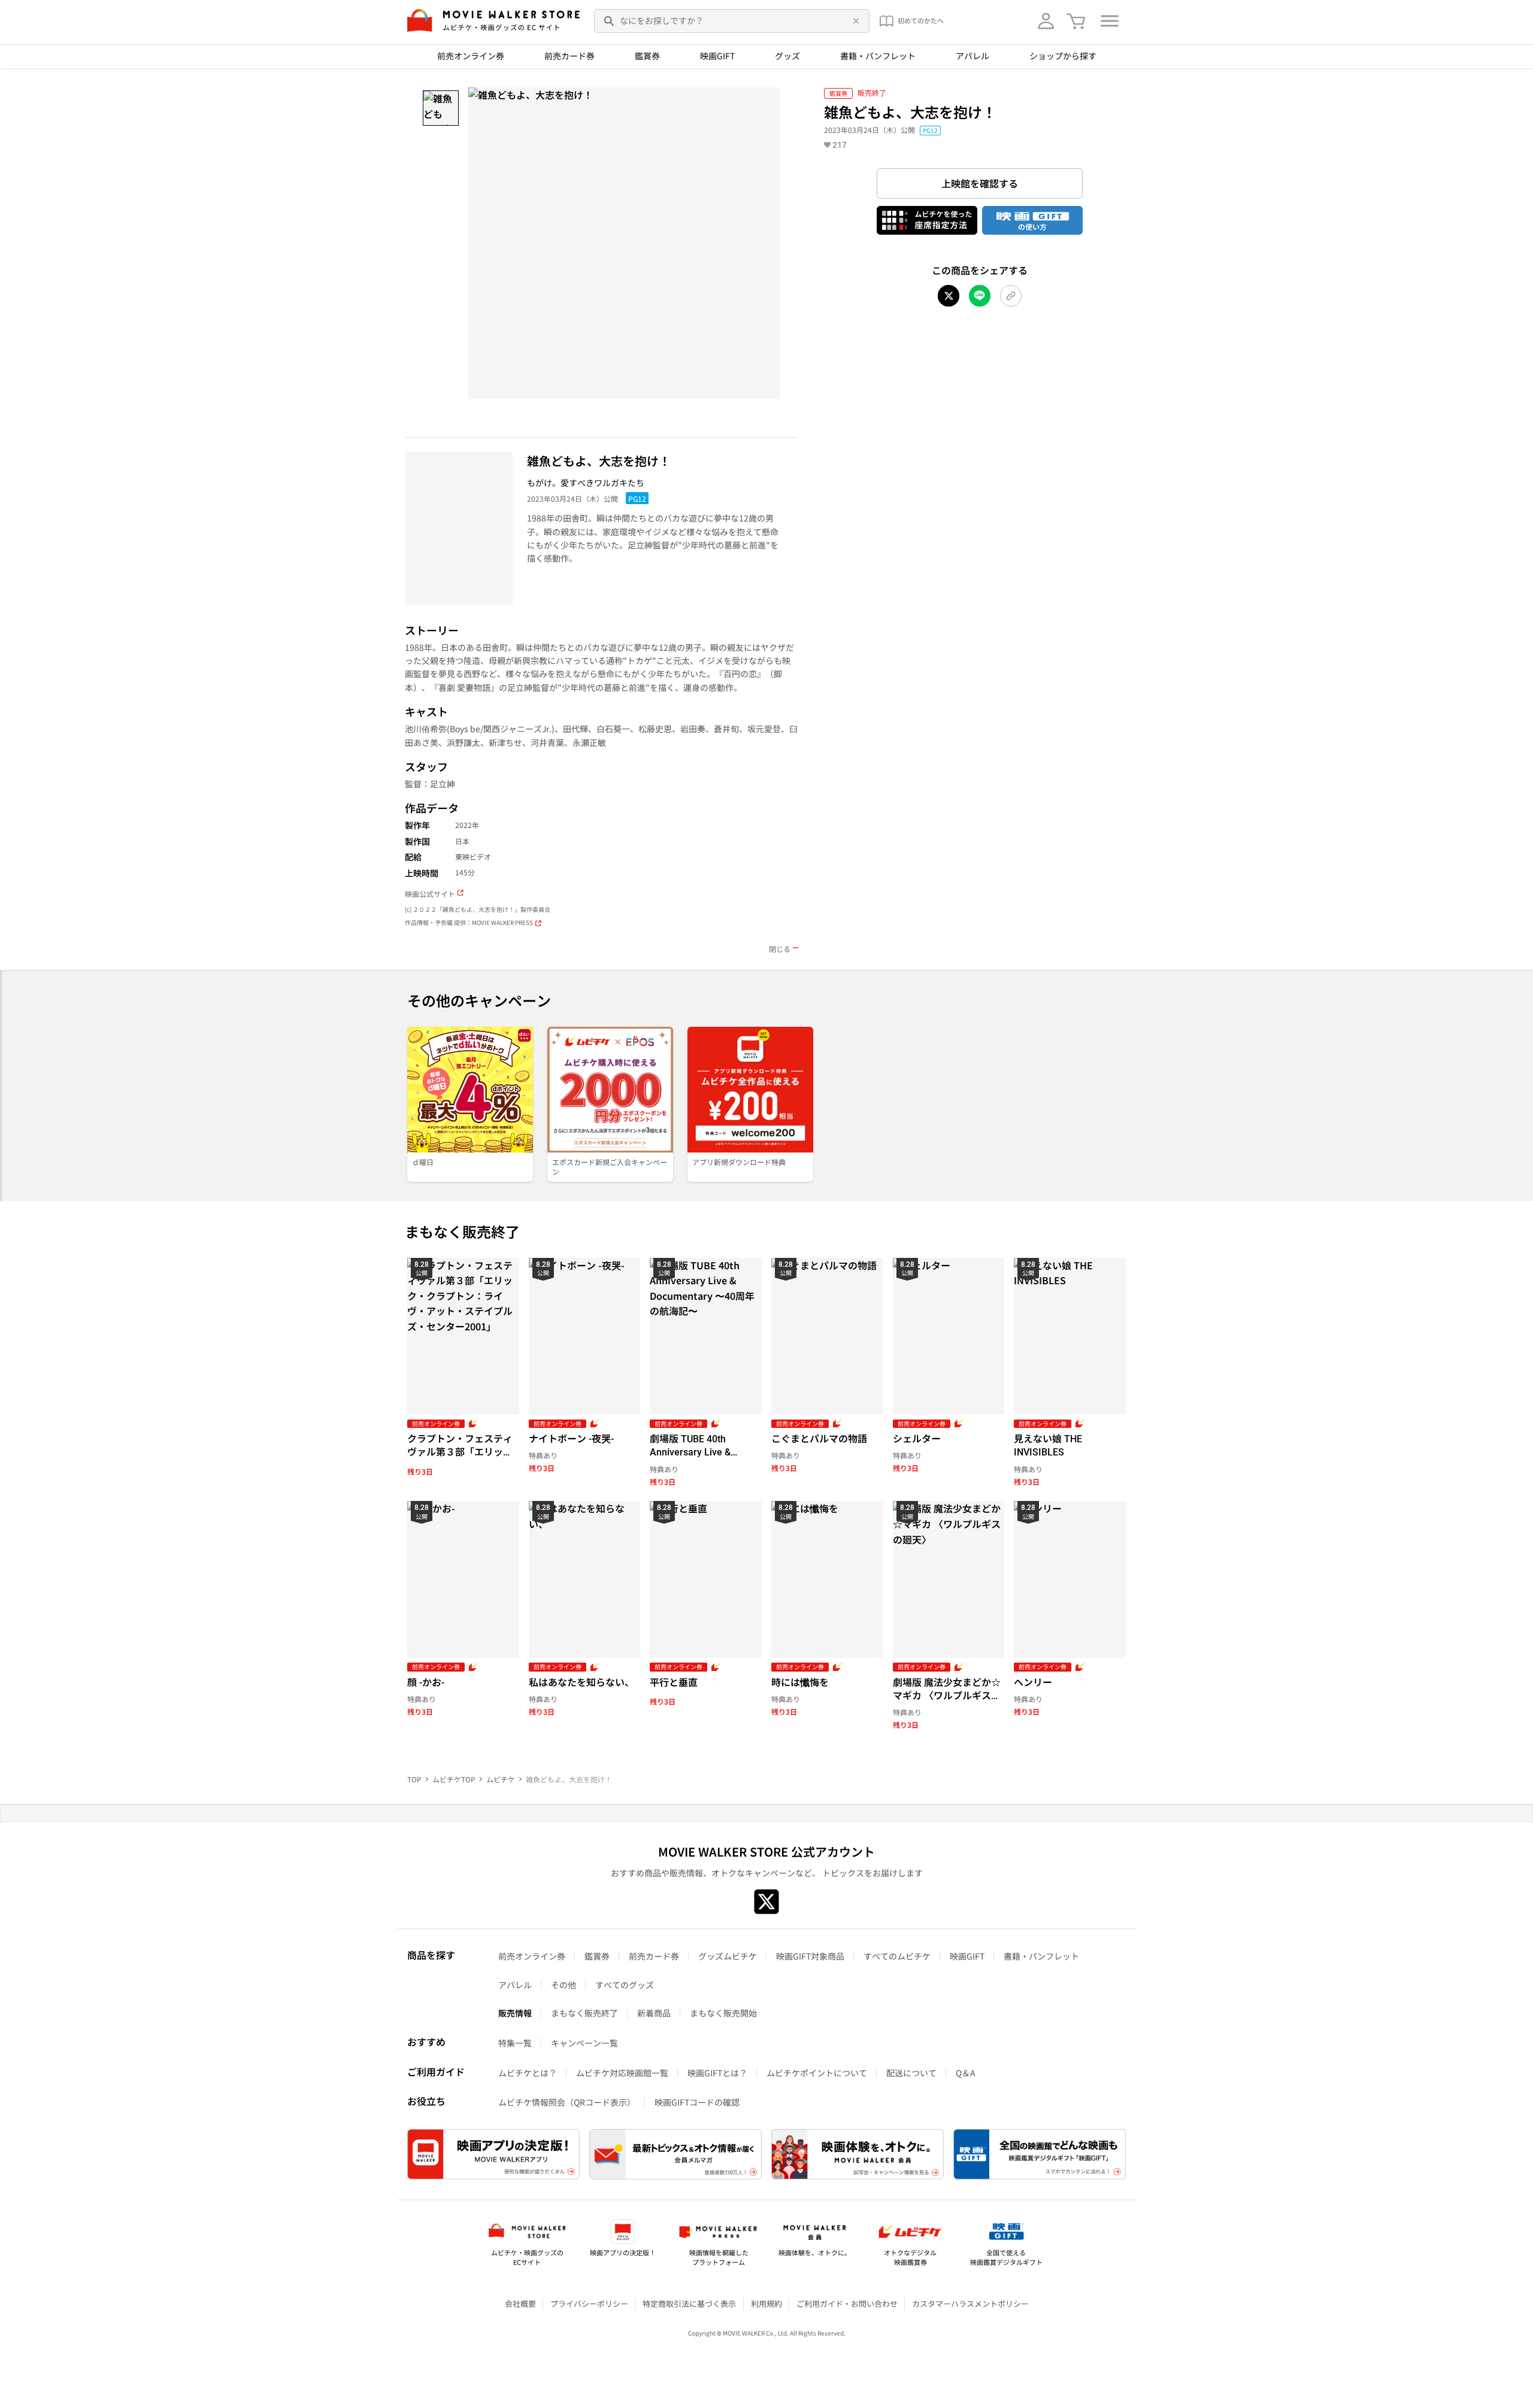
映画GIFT (717, 56)
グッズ (787, 56)
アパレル (972, 56)
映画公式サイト (430, 894)
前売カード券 (569, 56)
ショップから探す (1063, 56)
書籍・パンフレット (878, 56)
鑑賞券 (647, 56)
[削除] (854, 21)
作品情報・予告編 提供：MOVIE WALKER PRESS (469, 923)
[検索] (610, 21)
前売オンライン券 (471, 56)
